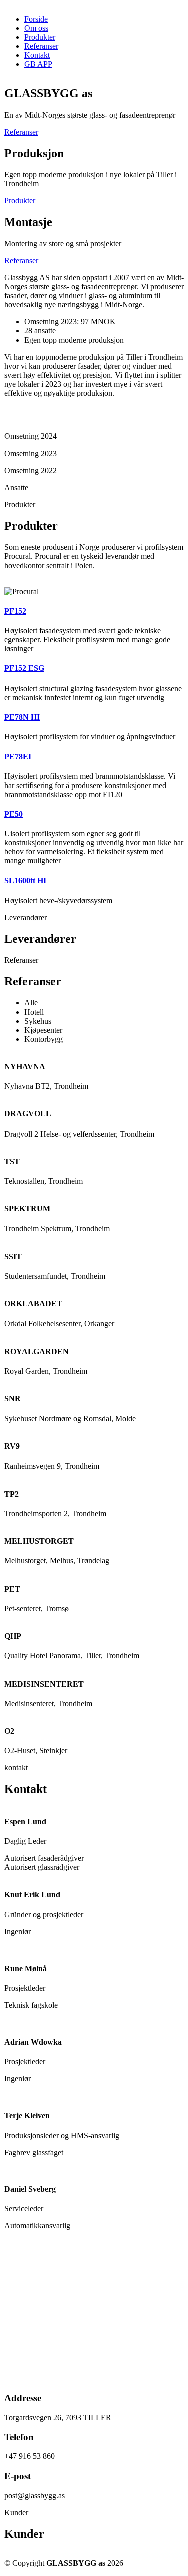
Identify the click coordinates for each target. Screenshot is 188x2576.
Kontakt (37, 55)
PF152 (15, 611)
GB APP (38, 64)
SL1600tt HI (25, 881)
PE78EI (18, 757)
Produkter (40, 37)
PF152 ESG (24, 668)
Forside (36, 19)
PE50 (13, 814)
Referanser (41, 46)
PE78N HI (22, 717)
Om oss (36, 28)
